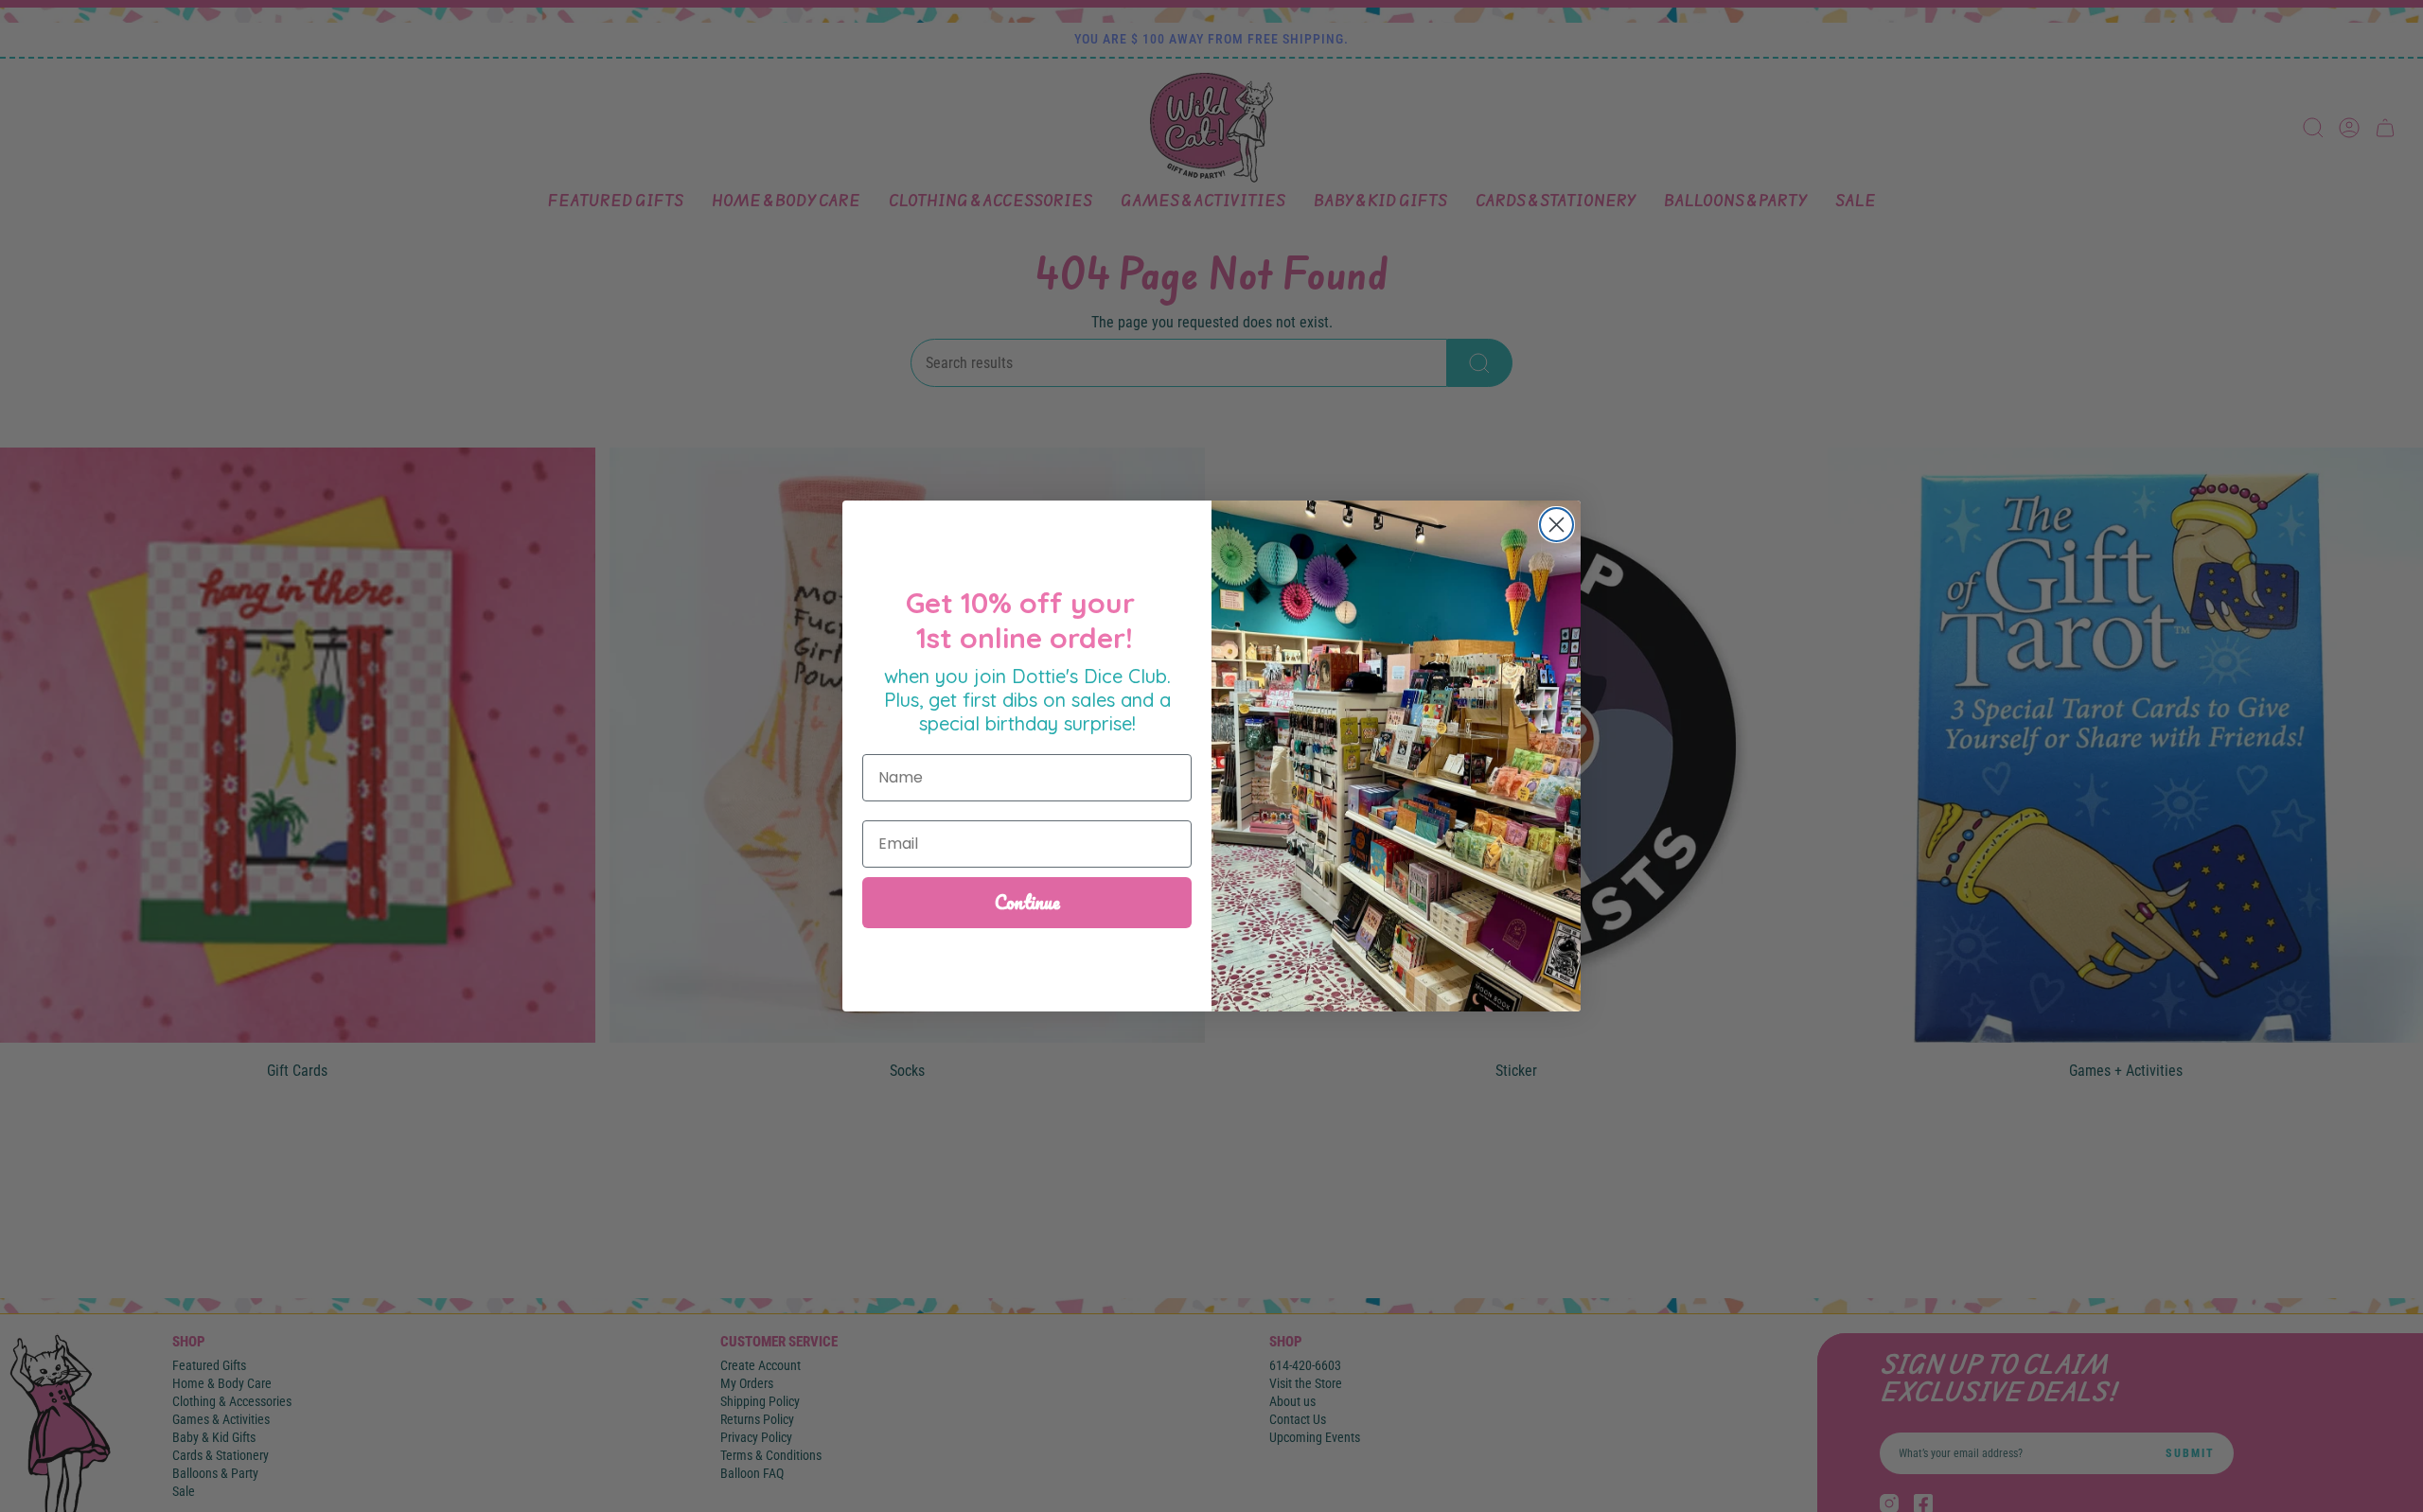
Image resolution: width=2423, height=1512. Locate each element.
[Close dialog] (1556, 525)
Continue (1027, 902)
